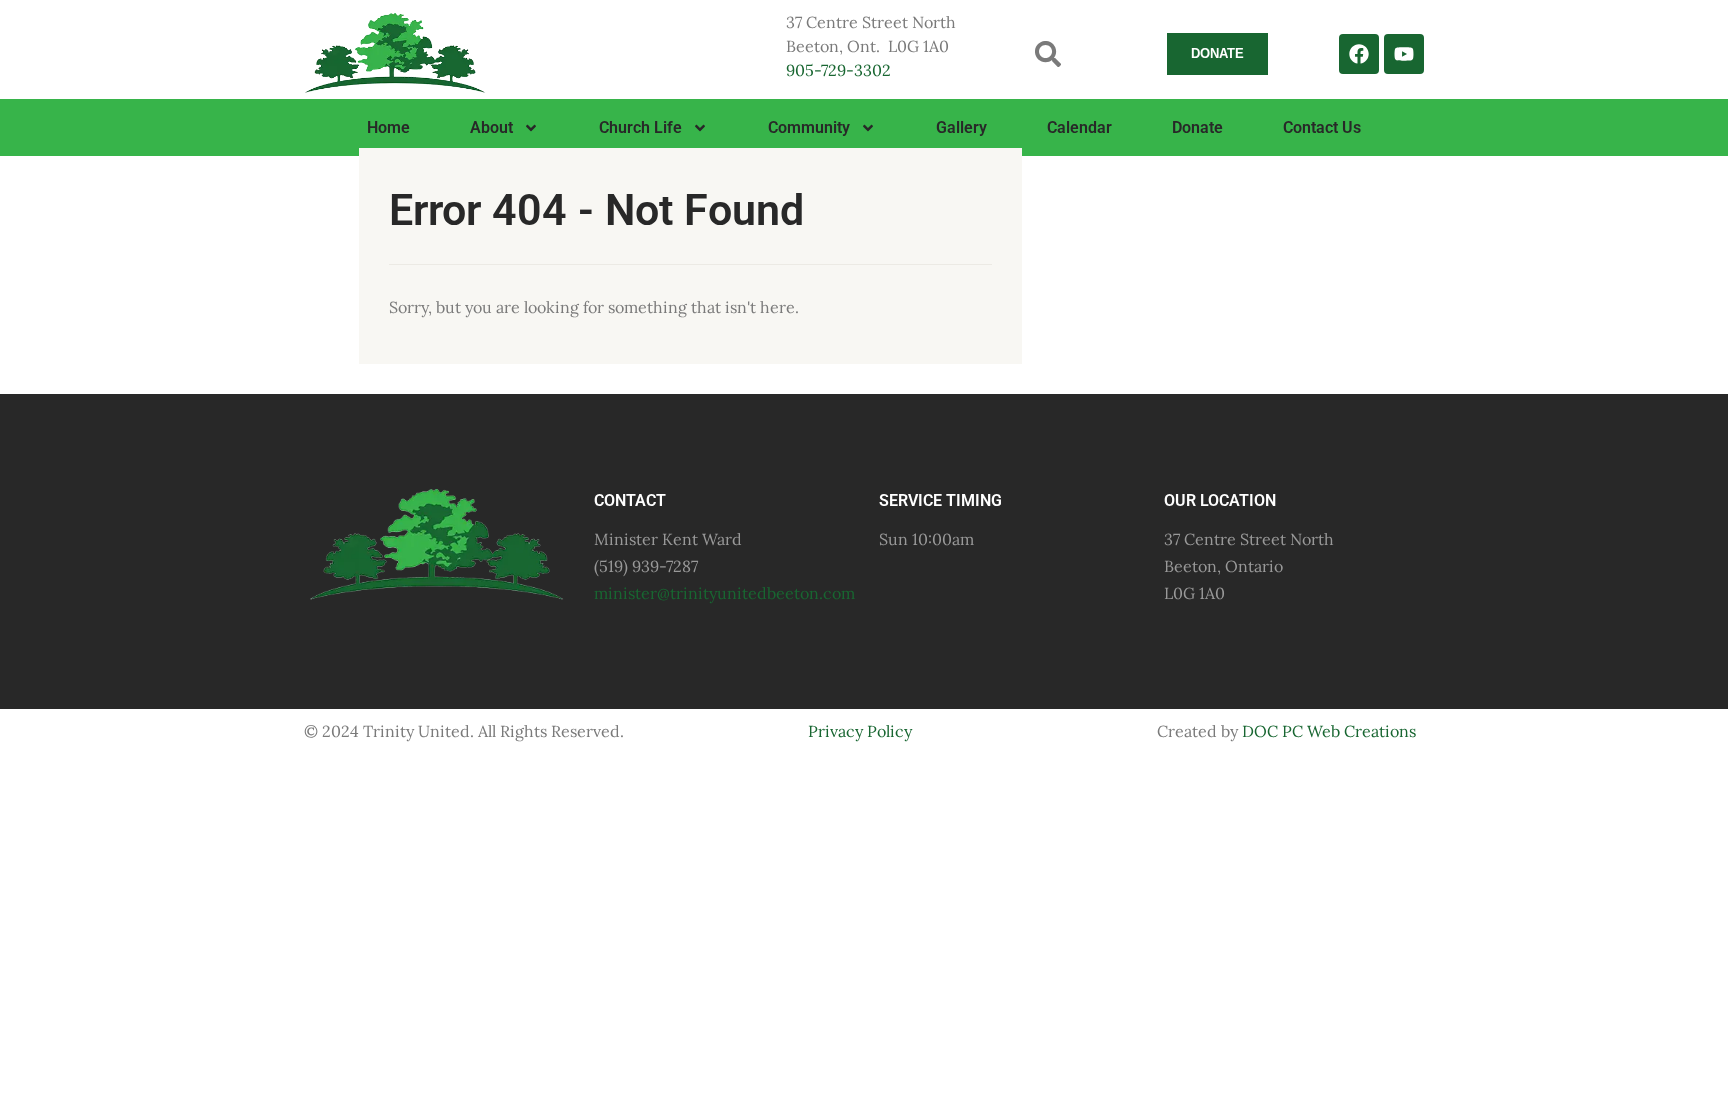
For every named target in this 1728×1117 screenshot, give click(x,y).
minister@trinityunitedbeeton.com (724, 593)
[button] (1048, 53)
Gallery (961, 127)
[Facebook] (1359, 54)
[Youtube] (1404, 54)
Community (809, 127)
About (491, 127)
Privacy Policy (860, 731)
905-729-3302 (838, 70)
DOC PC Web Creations (1329, 731)
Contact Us (1322, 127)
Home (388, 127)
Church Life (640, 127)
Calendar (1079, 127)
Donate (1197, 127)
